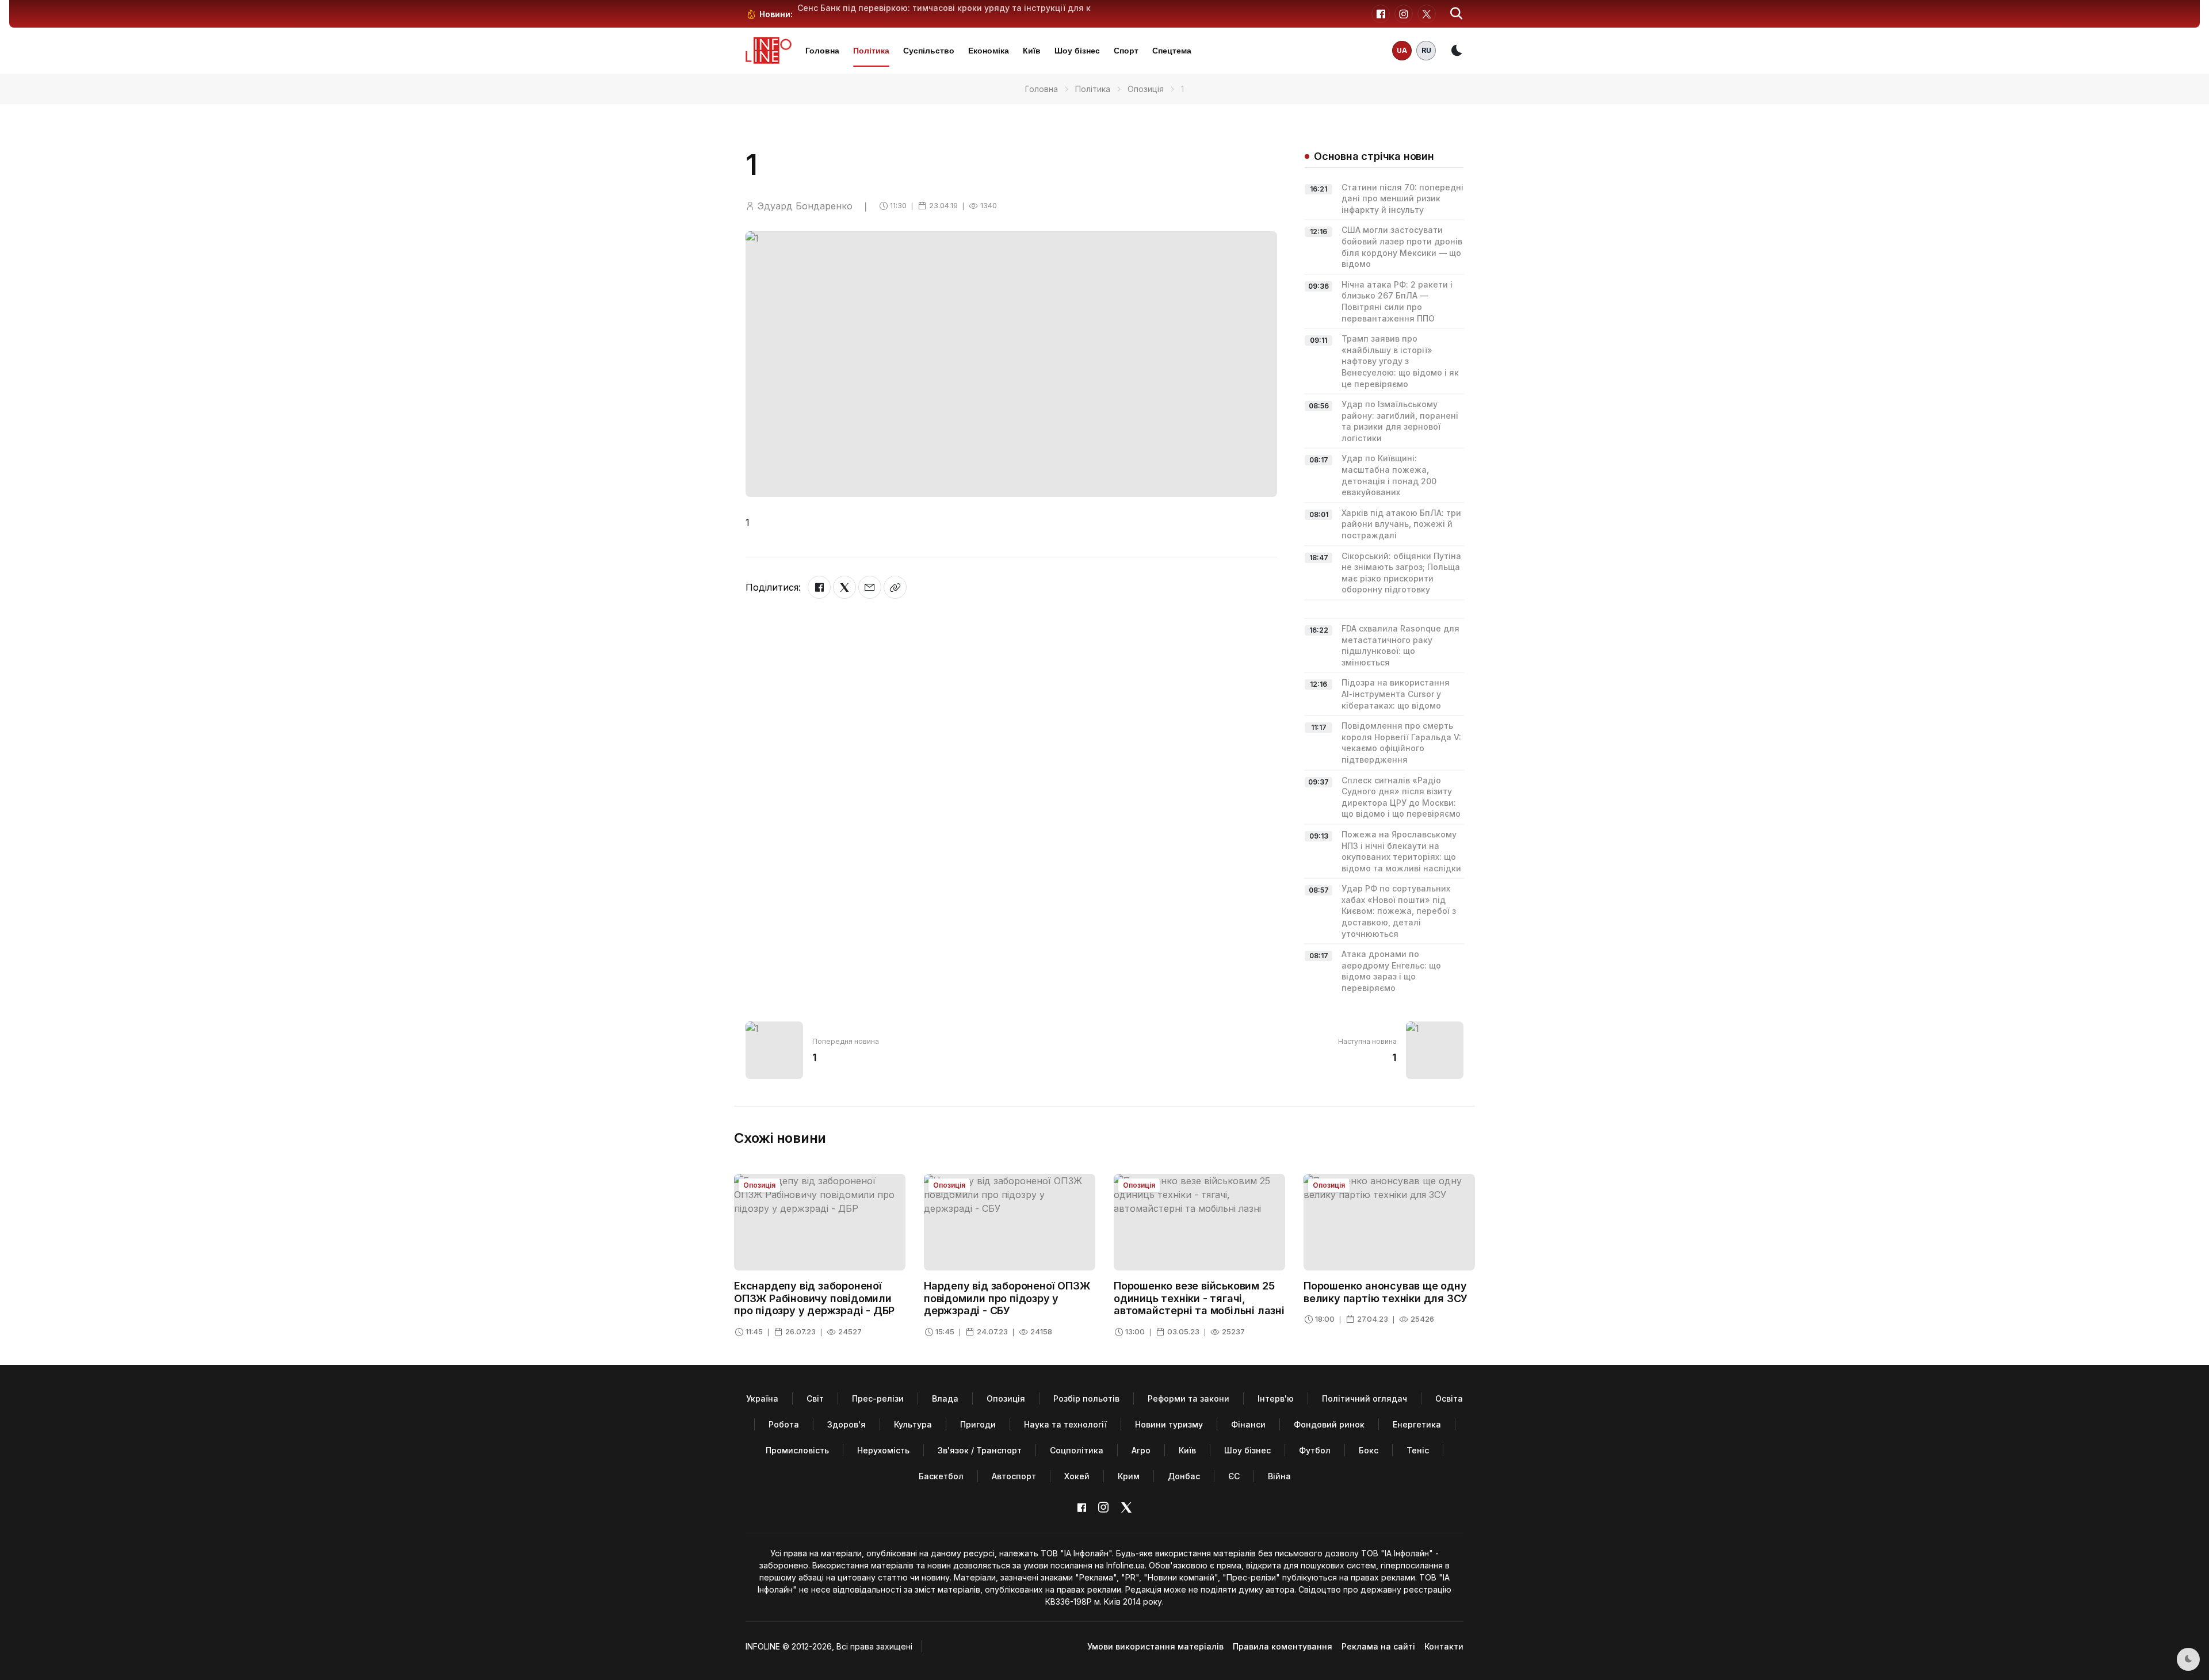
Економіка (989, 51)
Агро (1141, 1450)
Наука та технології (1065, 1424)
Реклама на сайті (1378, 1646)
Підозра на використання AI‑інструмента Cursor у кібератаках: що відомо (1396, 694)
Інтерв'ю (1276, 1398)
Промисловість (797, 1450)
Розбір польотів (1086, 1398)
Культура (913, 1424)
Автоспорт (1014, 1476)
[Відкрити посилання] (895, 587)
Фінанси (1248, 1424)
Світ (815, 1398)
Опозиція (1146, 89)
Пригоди (978, 1424)
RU (1426, 50)
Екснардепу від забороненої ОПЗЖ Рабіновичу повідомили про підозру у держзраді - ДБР (814, 1298)
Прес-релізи (878, 1398)
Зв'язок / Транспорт (980, 1450)
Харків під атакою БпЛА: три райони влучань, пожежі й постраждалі (1401, 524)
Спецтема (1172, 51)
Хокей (1077, 1476)
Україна (762, 1398)
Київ (1032, 51)
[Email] (870, 587)
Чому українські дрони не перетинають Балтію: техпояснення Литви (943, 8)
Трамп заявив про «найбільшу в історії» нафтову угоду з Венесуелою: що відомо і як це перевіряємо (1400, 361)
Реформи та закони (1188, 1398)
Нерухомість (883, 1450)
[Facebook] (819, 587)
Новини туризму (1169, 1424)
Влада (945, 1398)
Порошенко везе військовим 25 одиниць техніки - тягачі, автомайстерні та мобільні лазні (1199, 1298)
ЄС (1234, 1476)
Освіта (1449, 1398)
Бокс (1369, 1450)
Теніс (1418, 1450)
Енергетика (1417, 1424)
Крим (1129, 1476)
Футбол (1315, 1450)
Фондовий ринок (1329, 1424)
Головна (822, 51)
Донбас (1184, 1476)
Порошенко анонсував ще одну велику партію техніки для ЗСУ (1386, 1292)
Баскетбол (941, 1476)
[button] (1457, 14)
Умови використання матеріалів (1155, 1646)
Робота (784, 1424)
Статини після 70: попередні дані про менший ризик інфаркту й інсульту (1402, 198)
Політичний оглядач (1365, 1398)
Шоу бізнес (1077, 51)
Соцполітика (1077, 1450)
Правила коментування (1283, 1646)
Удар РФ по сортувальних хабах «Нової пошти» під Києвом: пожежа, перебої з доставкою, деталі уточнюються (1399, 911)
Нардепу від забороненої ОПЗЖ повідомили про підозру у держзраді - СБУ (1007, 1298)
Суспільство (929, 51)
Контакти (1444, 1646)
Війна (1279, 1476)
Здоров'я (846, 1424)
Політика (871, 51)
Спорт (1126, 51)
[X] (844, 587)
